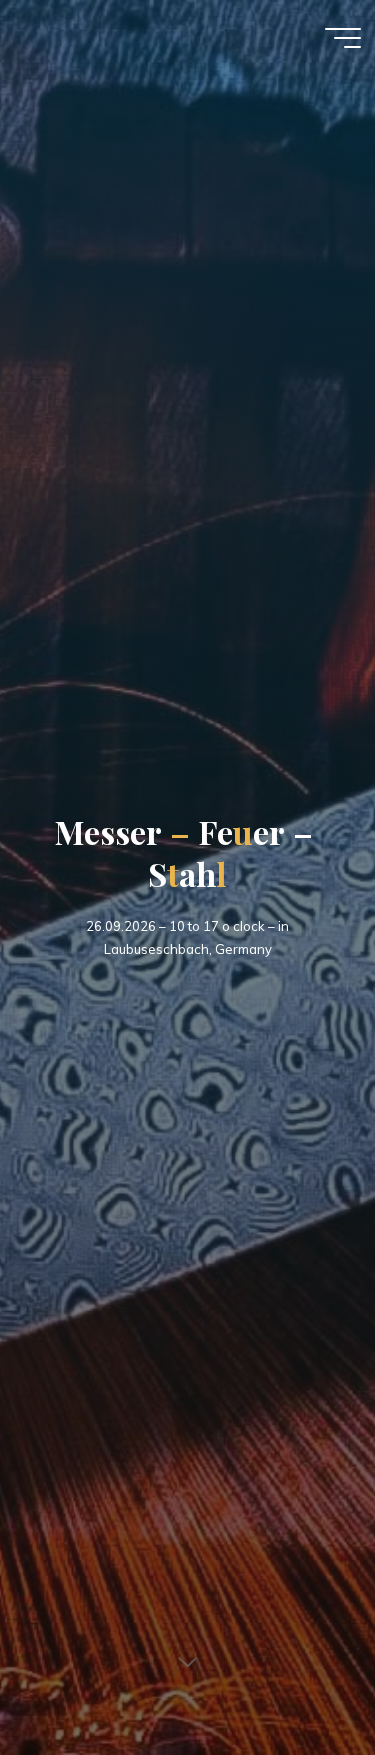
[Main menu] (343, 38)
